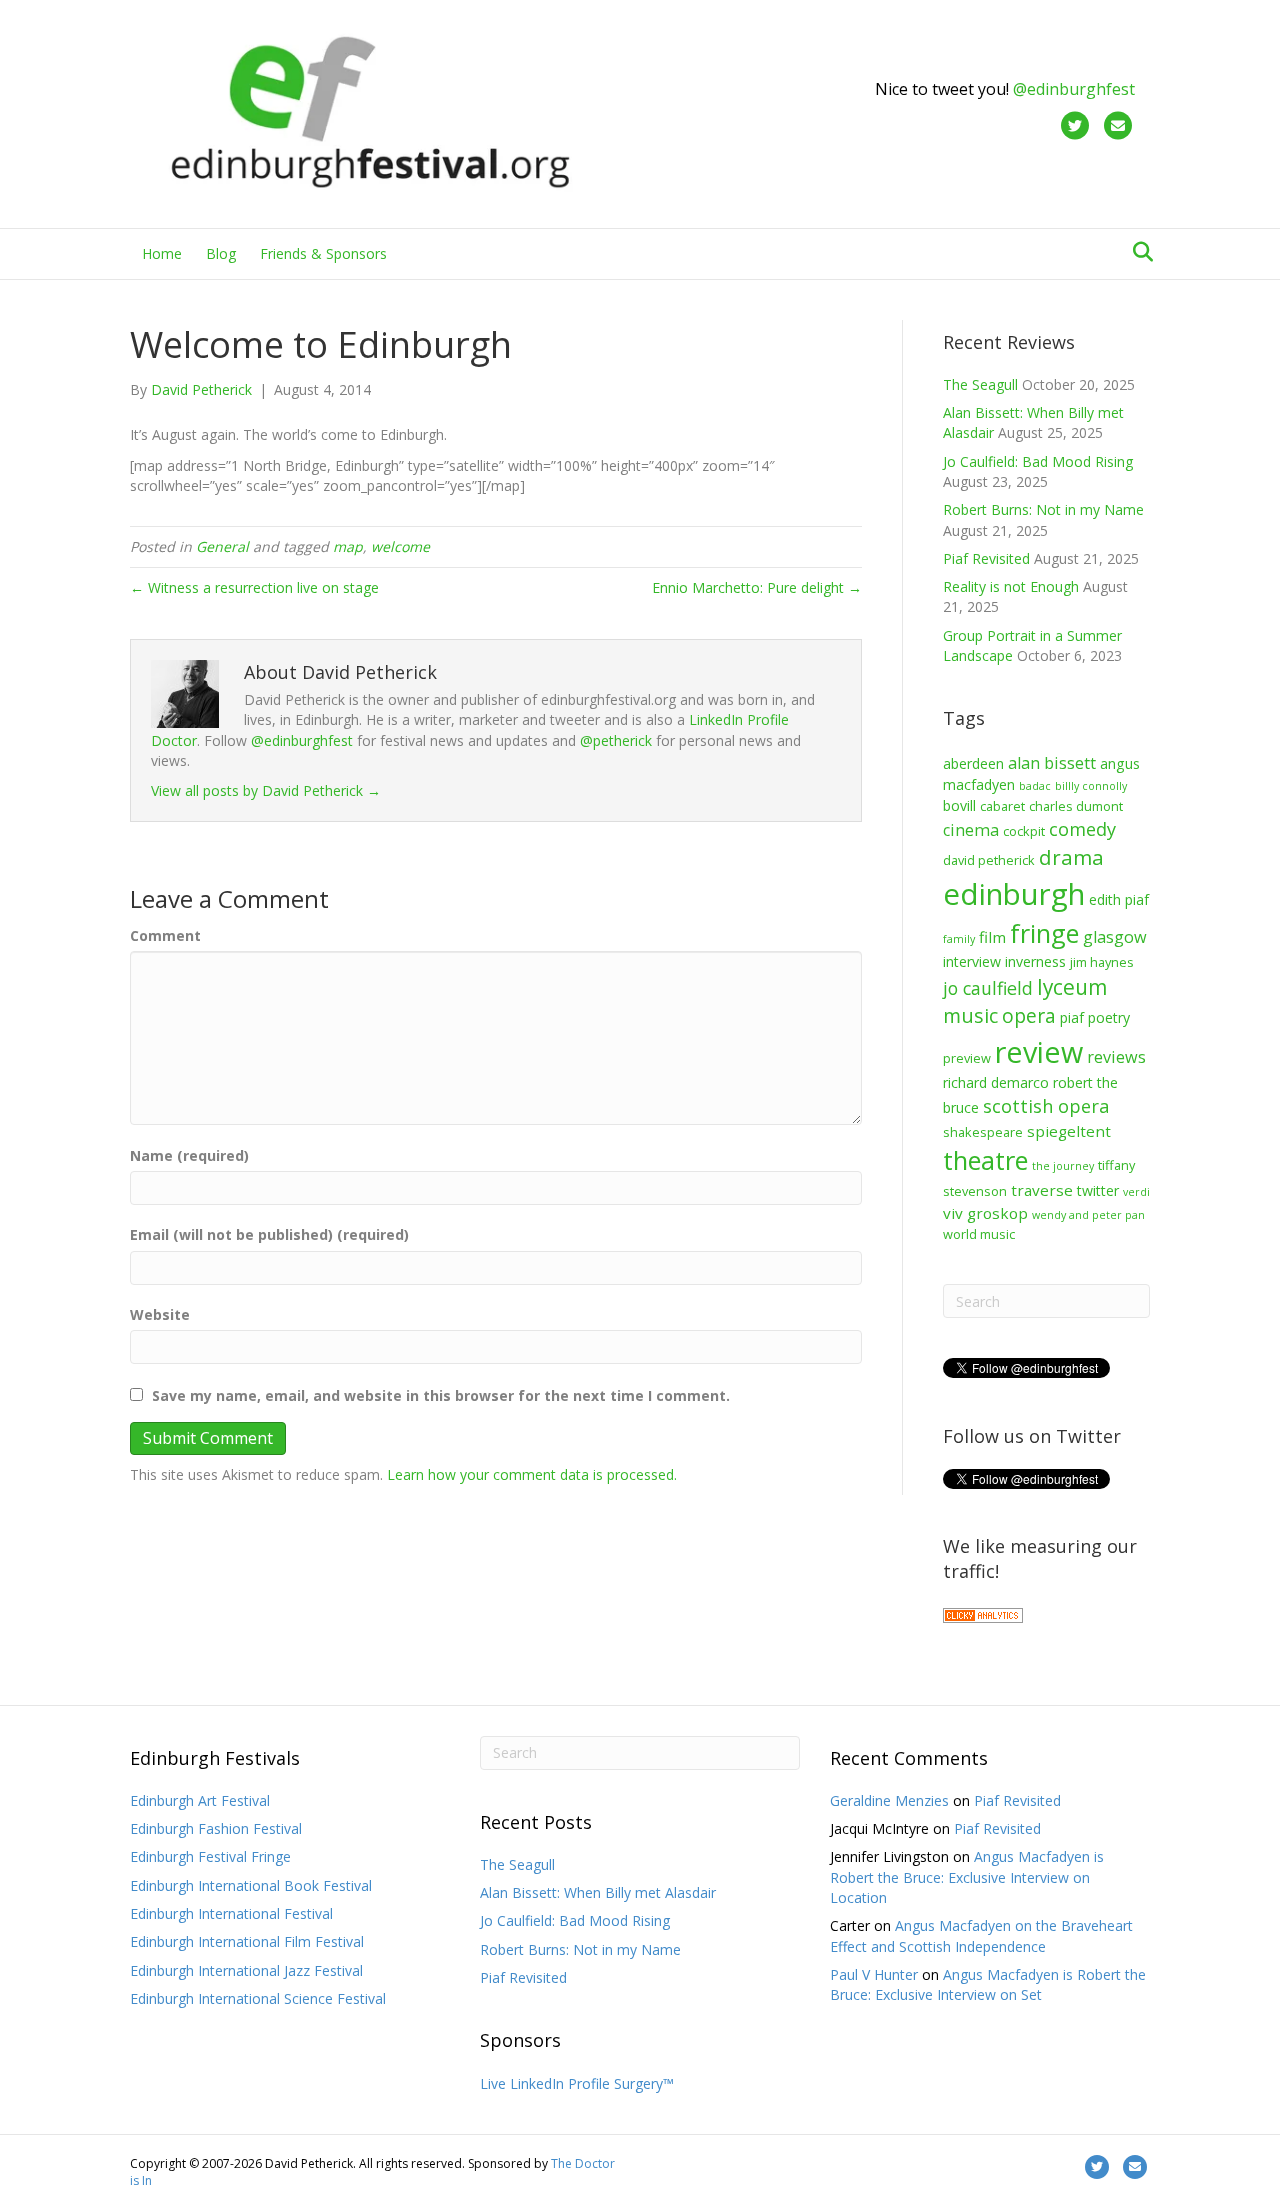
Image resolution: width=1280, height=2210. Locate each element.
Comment (165, 935)
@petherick (616, 740)
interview (972, 961)
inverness (1035, 961)
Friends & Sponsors (323, 253)
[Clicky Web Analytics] (983, 1613)
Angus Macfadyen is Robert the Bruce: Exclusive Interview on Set (988, 1984)
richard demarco (996, 1082)
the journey (1063, 1166)
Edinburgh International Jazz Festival (246, 1970)
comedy (1082, 828)
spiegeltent (1069, 1131)
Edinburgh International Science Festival (258, 1998)
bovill (959, 805)
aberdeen (973, 763)
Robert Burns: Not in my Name (1043, 509)
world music (979, 1234)
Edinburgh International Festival (231, 1913)
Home (162, 253)
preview (967, 1058)
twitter (1098, 1190)
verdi (1136, 1192)
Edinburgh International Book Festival (251, 1885)
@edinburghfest (1074, 89)
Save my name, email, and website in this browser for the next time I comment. (441, 1395)
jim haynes (1102, 962)
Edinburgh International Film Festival (247, 1941)
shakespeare (983, 1132)
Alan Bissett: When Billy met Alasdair (598, 1892)
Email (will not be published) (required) (269, 1234)
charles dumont (1076, 806)
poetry (1109, 1017)
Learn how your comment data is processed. (532, 1474)
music (970, 1015)
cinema (971, 830)
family (959, 939)
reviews (1116, 1057)
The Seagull (980, 384)
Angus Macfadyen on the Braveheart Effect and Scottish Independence (981, 1935)
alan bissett (1052, 763)
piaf (1072, 1017)
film (992, 937)
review (1039, 1051)
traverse (1042, 1190)
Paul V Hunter (874, 1974)
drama (1071, 857)
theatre (985, 1160)
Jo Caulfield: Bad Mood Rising (1038, 461)
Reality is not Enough (1011, 586)
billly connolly (1091, 786)
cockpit (1024, 831)
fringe (1044, 933)
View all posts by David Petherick (266, 790)
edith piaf (1119, 899)
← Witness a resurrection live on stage (254, 587)
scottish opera (1046, 1105)
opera (1029, 1015)
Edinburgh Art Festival (200, 1800)
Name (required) (189, 1155)
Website (160, 1314)
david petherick (989, 860)
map (348, 546)
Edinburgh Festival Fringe (210, 1856)
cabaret (1002, 806)
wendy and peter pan (1088, 1215)
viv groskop (985, 1213)
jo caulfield (988, 988)
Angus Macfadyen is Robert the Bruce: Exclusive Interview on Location (967, 1877)
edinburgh (1014, 894)
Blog (221, 253)
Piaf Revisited (986, 558)
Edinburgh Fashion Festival (216, 1828)
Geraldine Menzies (889, 1800)
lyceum (1072, 987)
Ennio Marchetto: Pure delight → (757, 587)
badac (1035, 786)
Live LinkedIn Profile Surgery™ (577, 2083)
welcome (400, 546)
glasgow (1115, 937)
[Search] (1137, 252)
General (222, 546)
